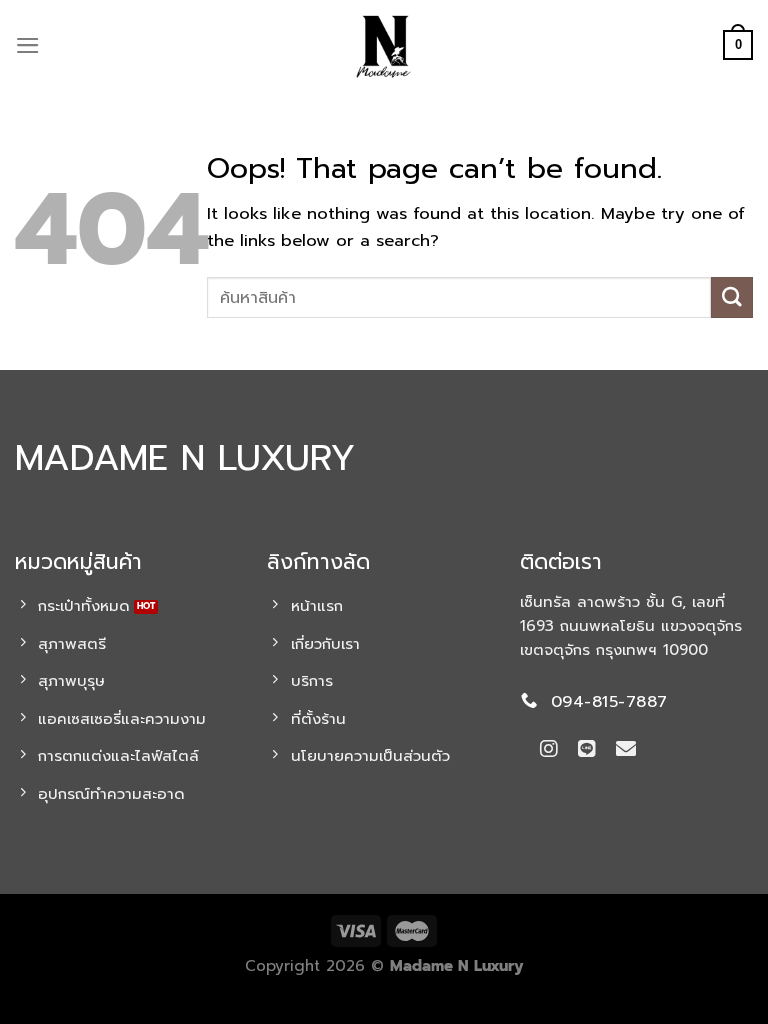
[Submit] (732, 297)
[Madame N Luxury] (384, 45)
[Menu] (28, 45)
